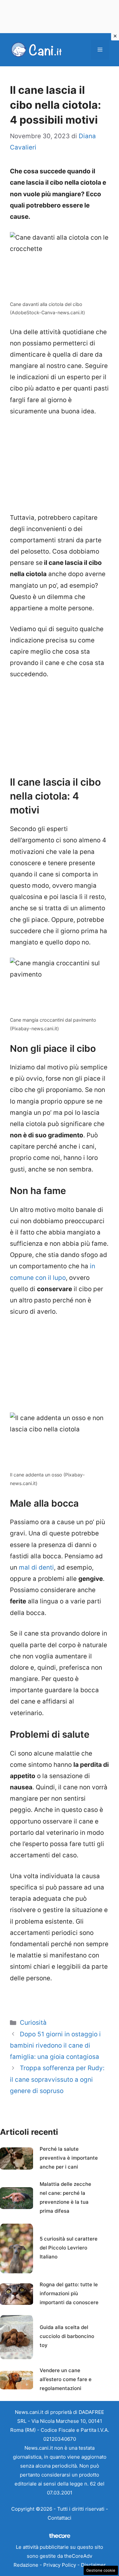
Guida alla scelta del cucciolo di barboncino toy (67, 2336)
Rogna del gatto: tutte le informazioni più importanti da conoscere (69, 2293)
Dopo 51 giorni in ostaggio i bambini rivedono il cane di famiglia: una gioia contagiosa (55, 2045)
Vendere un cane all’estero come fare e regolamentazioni (66, 2379)
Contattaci (59, 2518)
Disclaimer (93, 2565)
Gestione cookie (101, 2570)
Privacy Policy (60, 2565)
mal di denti (36, 1567)
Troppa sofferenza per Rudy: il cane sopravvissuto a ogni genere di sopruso (57, 2079)
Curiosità (33, 2023)
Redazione (26, 2565)
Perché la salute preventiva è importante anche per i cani (69, 2158)
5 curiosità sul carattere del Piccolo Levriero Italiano (69, 2248)
